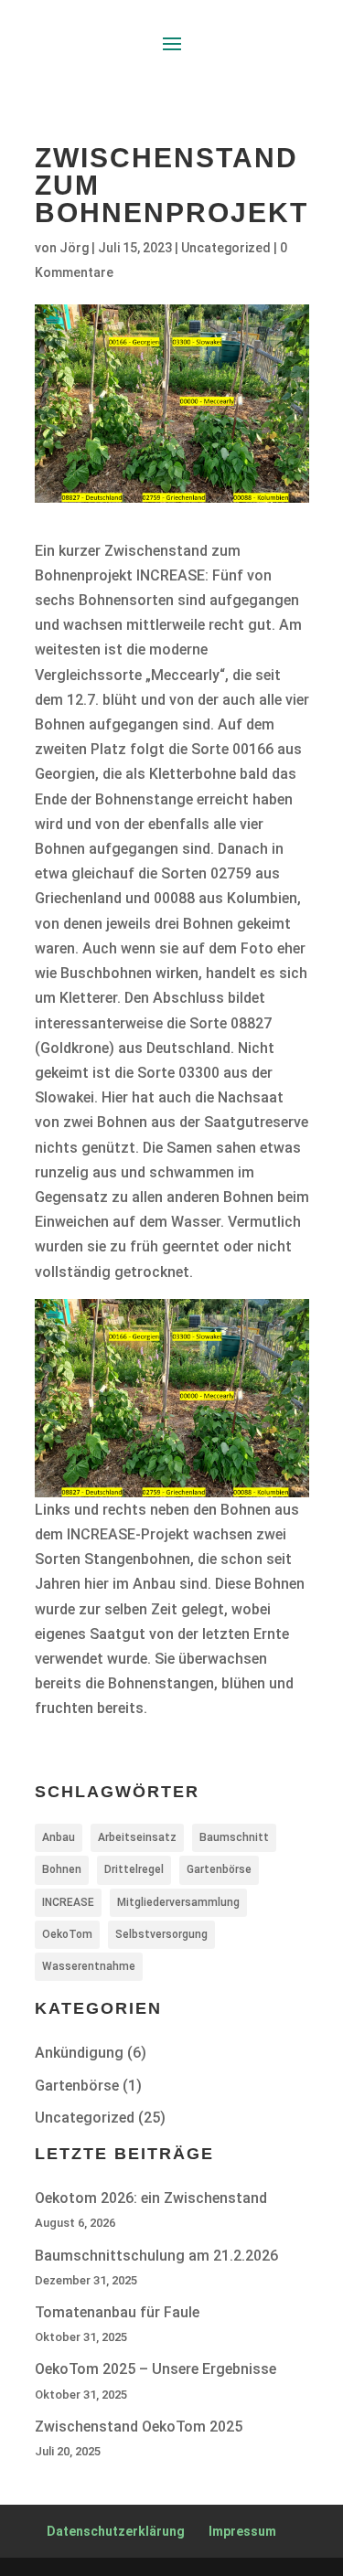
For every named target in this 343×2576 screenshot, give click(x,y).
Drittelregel (134, 1869)
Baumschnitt (234, 1837)
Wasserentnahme (89, 1966)
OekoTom (67, 1934)
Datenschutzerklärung (116, 2531)
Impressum (242, 2531)
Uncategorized (226, 248)
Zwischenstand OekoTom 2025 (139, 2427)
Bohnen (62, 1869)
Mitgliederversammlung (178, 1902)
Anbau (59, 1837)
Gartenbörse (219, 1869)
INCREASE (68, 1902)
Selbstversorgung (161, 1934)
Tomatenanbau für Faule (117, 2312)
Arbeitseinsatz (137, 1837)
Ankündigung (79, 2053)
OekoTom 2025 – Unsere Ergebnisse (155, 2369)
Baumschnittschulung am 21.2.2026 (156, 2256)
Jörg (74, 248)
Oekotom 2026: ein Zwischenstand (151, 2198)
